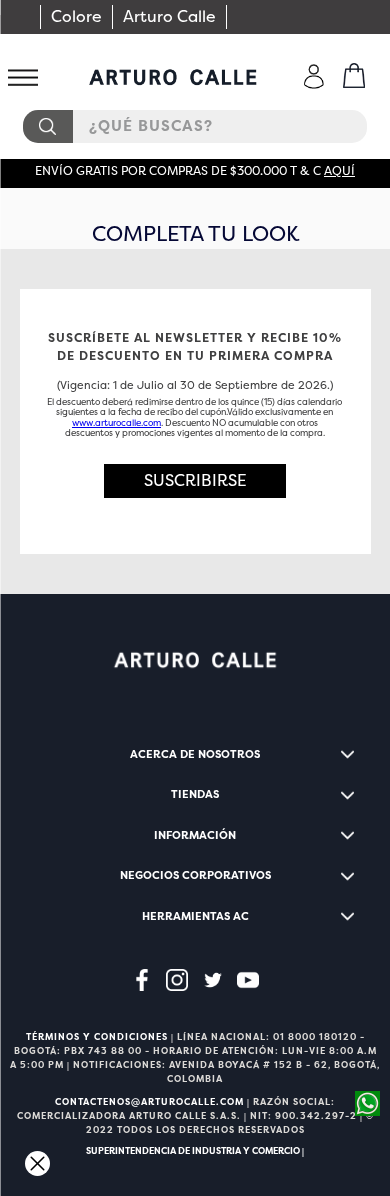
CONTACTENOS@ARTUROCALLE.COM (149, 1102)
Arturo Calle (169, 16)
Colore (76, 16)
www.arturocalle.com (116, 423)
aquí (339, 171)
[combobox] (195, 126)
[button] (195, 481)
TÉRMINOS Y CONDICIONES (97, 1037)
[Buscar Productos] (47, 126)
